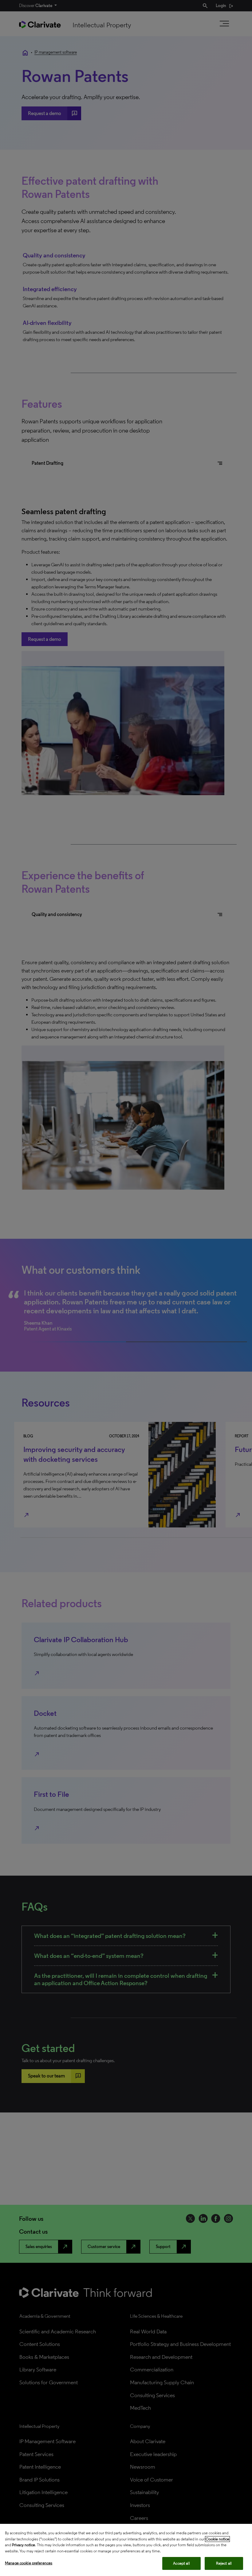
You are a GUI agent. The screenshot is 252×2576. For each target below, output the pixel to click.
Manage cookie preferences (29, 2563)
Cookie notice (217, 2539)
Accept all (181, 2563)
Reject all (224, 2563)
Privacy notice (24, 2545)
